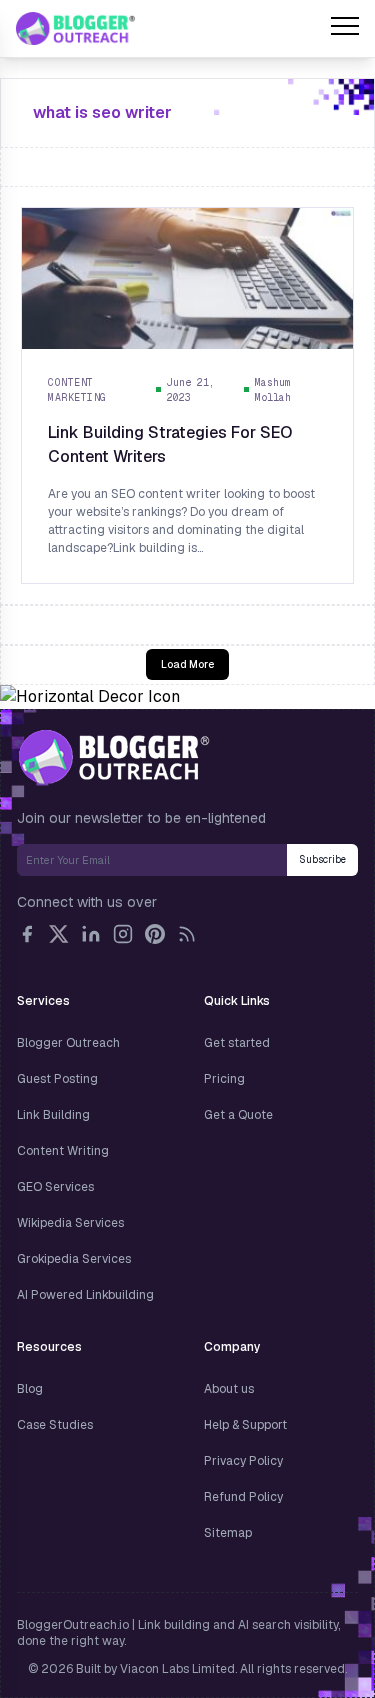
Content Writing (63, 1151)
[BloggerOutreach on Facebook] (27, 934)
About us (229, 1389)
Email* (152, 860)
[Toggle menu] (345, 29)
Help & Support (245, 1425)
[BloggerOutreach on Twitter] (59, 934)
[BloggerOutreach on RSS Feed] (187, 934)
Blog (30, 1389)
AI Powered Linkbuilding (85, 1295)
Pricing (224, 1079)
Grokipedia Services (74, 1259)
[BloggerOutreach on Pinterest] (155, 934)
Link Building (53, 1115)
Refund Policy (243, 1497)
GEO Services (55, 1187)
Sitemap (228, 1533)
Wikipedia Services (70, 1223)
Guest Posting (57, 1079)
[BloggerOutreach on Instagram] (123, 934)
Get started (237, 1043)
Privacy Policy (243, 1461)
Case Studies (55, 1425)
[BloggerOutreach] (113, 757)
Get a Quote (238, 1115)
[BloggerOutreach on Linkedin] (91, 934)
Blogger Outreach (68, 1043)
